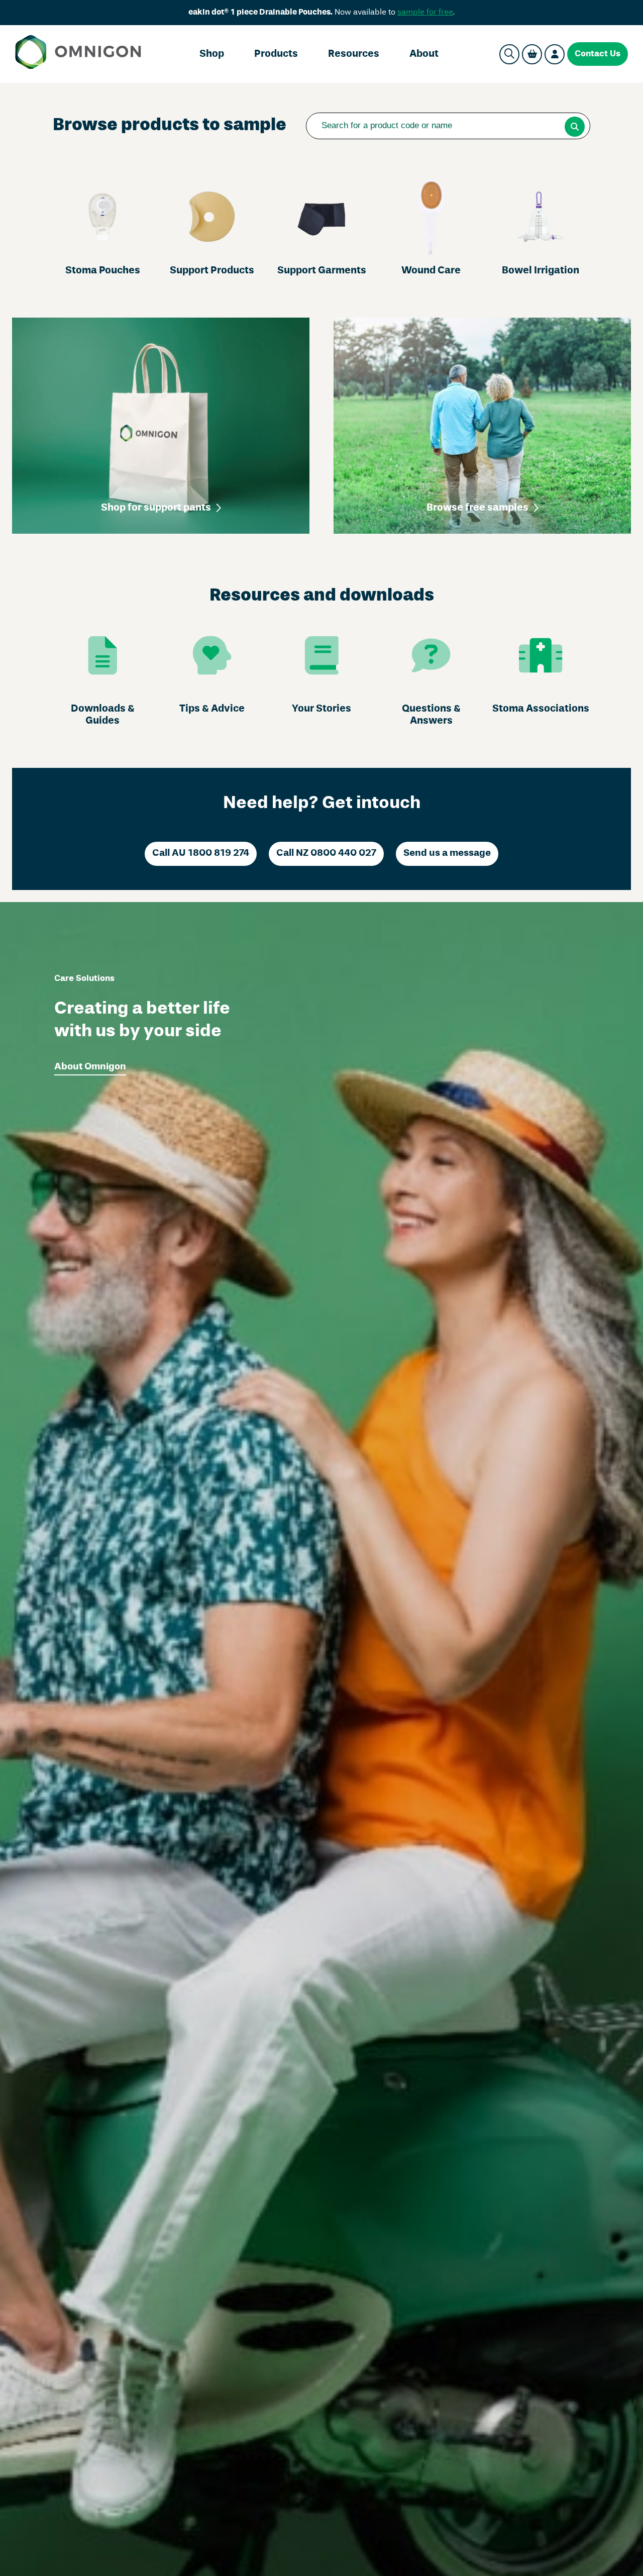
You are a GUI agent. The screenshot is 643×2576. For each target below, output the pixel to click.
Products (276, 54)
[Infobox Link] (102, 228)
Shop (212, 54)
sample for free (425, 13)
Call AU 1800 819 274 (201, 853)
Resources (354, 54)
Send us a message (447, 853)
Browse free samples (477, 508)
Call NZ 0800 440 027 (326, 853)
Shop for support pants (156, 508)
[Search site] (509, 54)
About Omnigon (90, 1067)
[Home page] (78, 54)
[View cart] (532, 54)
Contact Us (598, 54)
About (424, 54)
